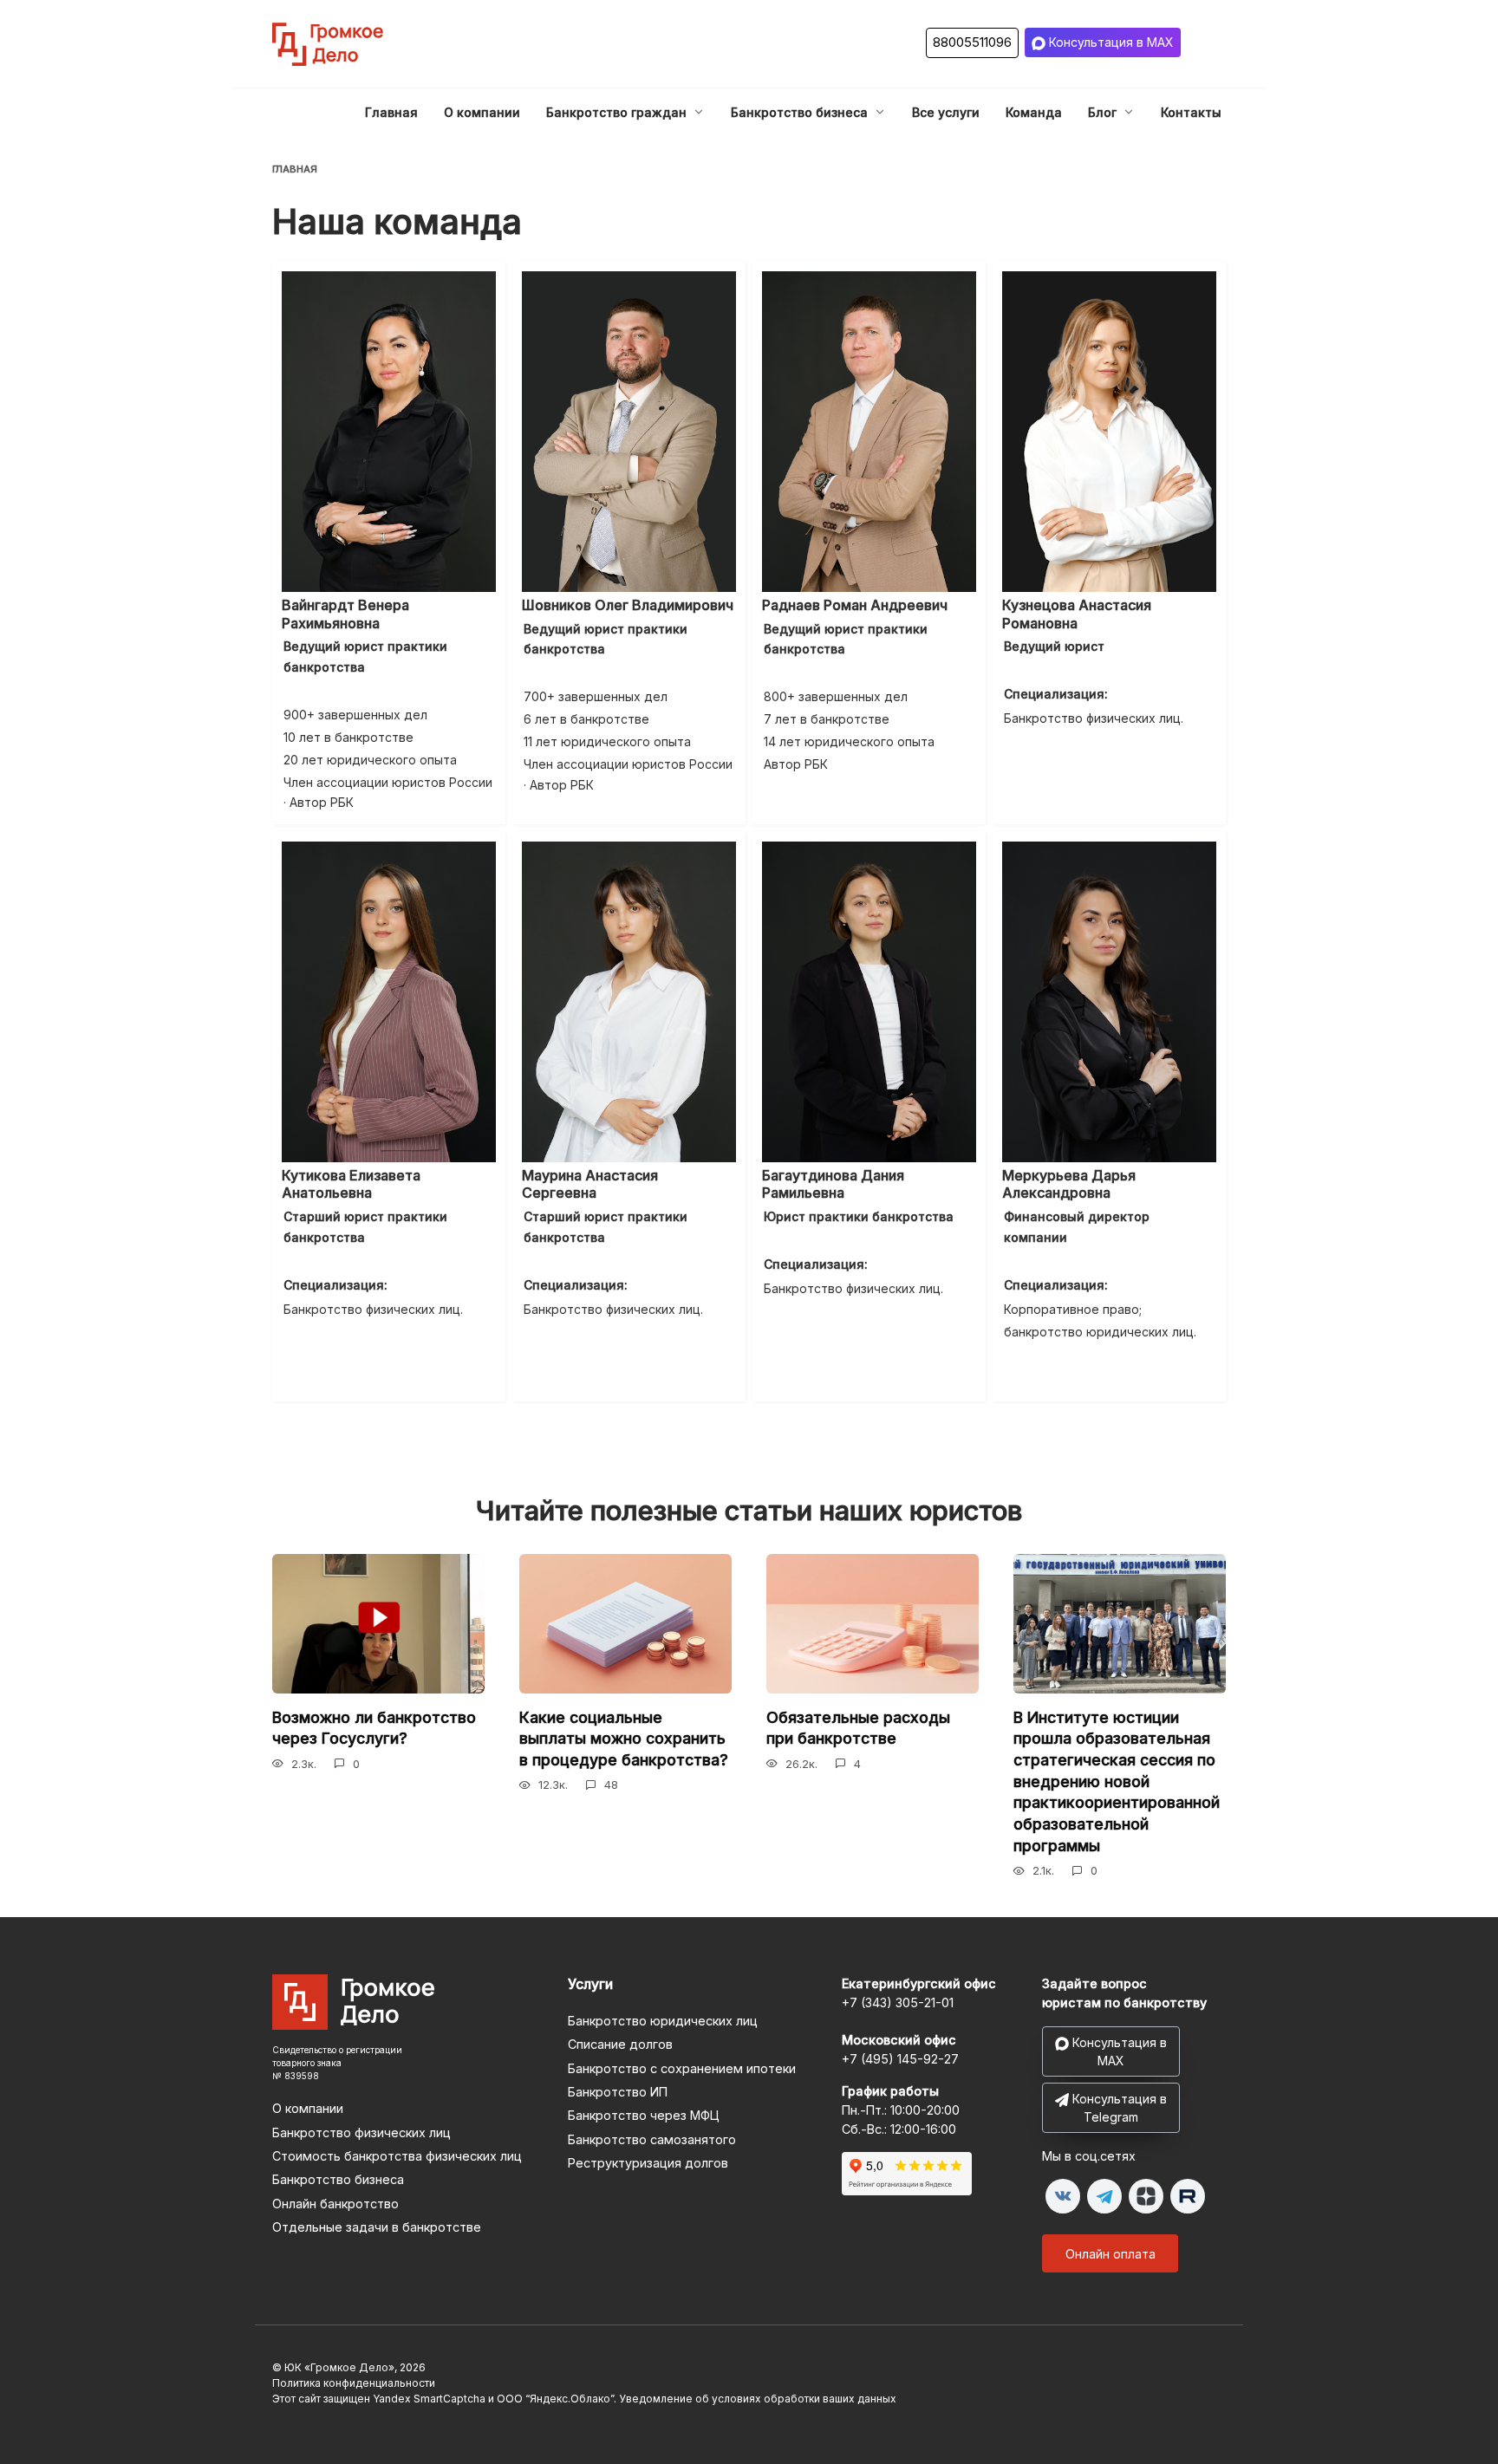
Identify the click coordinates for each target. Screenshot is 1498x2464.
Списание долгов (620, 2044)
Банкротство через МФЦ (644, 2115)
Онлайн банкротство (335, 2204)
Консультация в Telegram (1118, 2108)
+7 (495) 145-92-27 (900, 2059)
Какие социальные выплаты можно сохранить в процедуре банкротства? (624, 1739)
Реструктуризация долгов (648, 2163)
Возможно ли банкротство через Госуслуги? (374, 1728)
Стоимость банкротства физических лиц (397, 2156)
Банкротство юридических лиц (663, 2021)
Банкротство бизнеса (799, 112)
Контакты (1191, 112)
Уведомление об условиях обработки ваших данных (758, 2399)
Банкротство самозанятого (652, 2139)
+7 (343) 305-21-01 (898, 2002)
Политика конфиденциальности (354, 2383)
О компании (482, 112)
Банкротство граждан (616, 112)
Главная (391, 112)
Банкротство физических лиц (361, 2132)
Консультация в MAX (1110, 42)
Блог (1102, 112)
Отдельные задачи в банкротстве (377, 2227)
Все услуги (946, 112)
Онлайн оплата (1110, 2254)
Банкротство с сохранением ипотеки (682, 2068)
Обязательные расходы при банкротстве (858, 1728)
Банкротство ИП (618, 2092)
